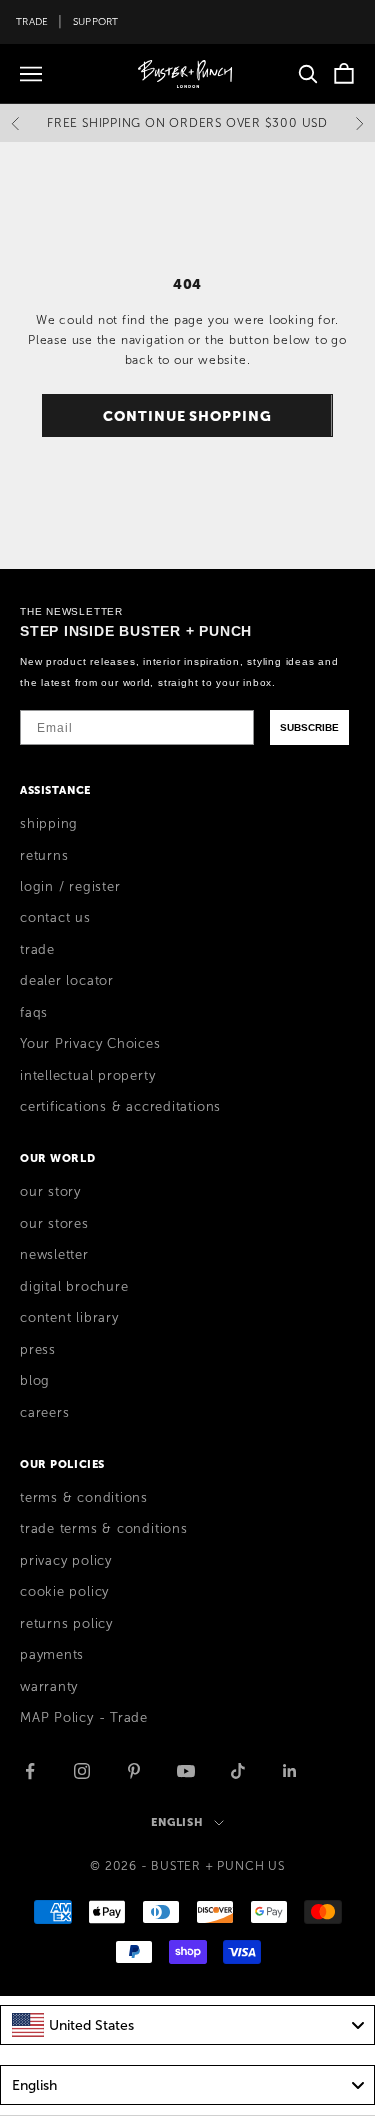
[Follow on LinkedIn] (290, 1771)
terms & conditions (84, 1498)
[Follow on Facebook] (30, 1771)
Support (96, 21)
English (177, 1822)
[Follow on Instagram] (82, 1771)
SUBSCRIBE (309, 727)
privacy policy (66, 1561)
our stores (54, 1224)
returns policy (66, 1624)
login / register (70, 887)
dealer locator (67, 981)
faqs (34, 1013)
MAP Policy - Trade (84, 1718)
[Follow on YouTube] (186, 1771)
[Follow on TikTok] (238, 1771)
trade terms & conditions (104, 1529)
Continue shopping (187, 416)
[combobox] (187, 2025)
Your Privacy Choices (90, 1044)
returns (44, 856)
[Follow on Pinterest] (134, 1771)
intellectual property (87, 1076)
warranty (49, 1687)
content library (69, 1318)
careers (44, 1413)
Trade (32, 21)
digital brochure (74, 1287)
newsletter (54, 1255)
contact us (55, 918)
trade (37, 950)
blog (35, 1381)
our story (50, 1192)
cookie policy (64, 1592)
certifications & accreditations (120, 1107)
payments (52, 1655)
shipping (49, 824)
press (38, 1350)
